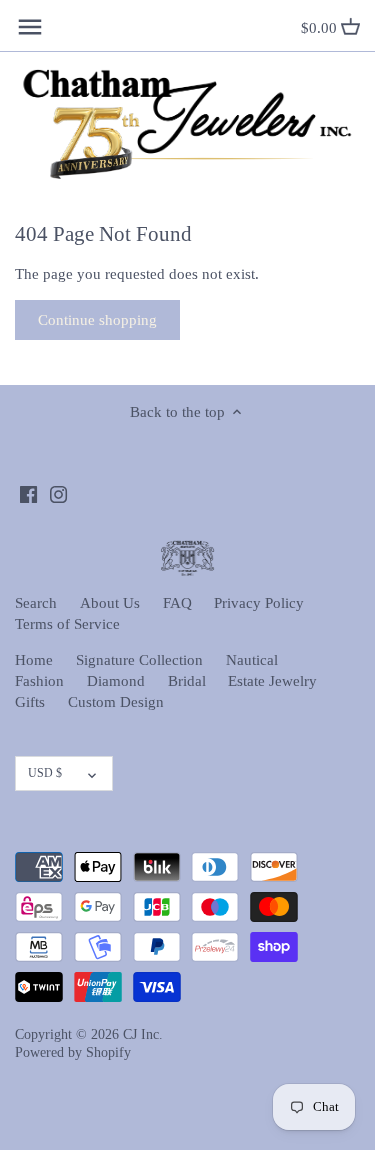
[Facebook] (28, 493)
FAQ (177, 603)
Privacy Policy (259, 603)
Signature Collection (139, 660)
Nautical (252, 660)
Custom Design (116, 702)
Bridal (187, 681)
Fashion (39, 681)
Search (36, 603)
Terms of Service (67, 624)
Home (34, 660)
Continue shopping (97, 320)
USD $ (45, 773)
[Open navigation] (30, 27)
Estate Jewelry (272, 681)
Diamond (116, 681)
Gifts (30, 702)
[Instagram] (58, 493)
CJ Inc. (143, 1034)
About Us (110, 603)
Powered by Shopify (73, 1052)
